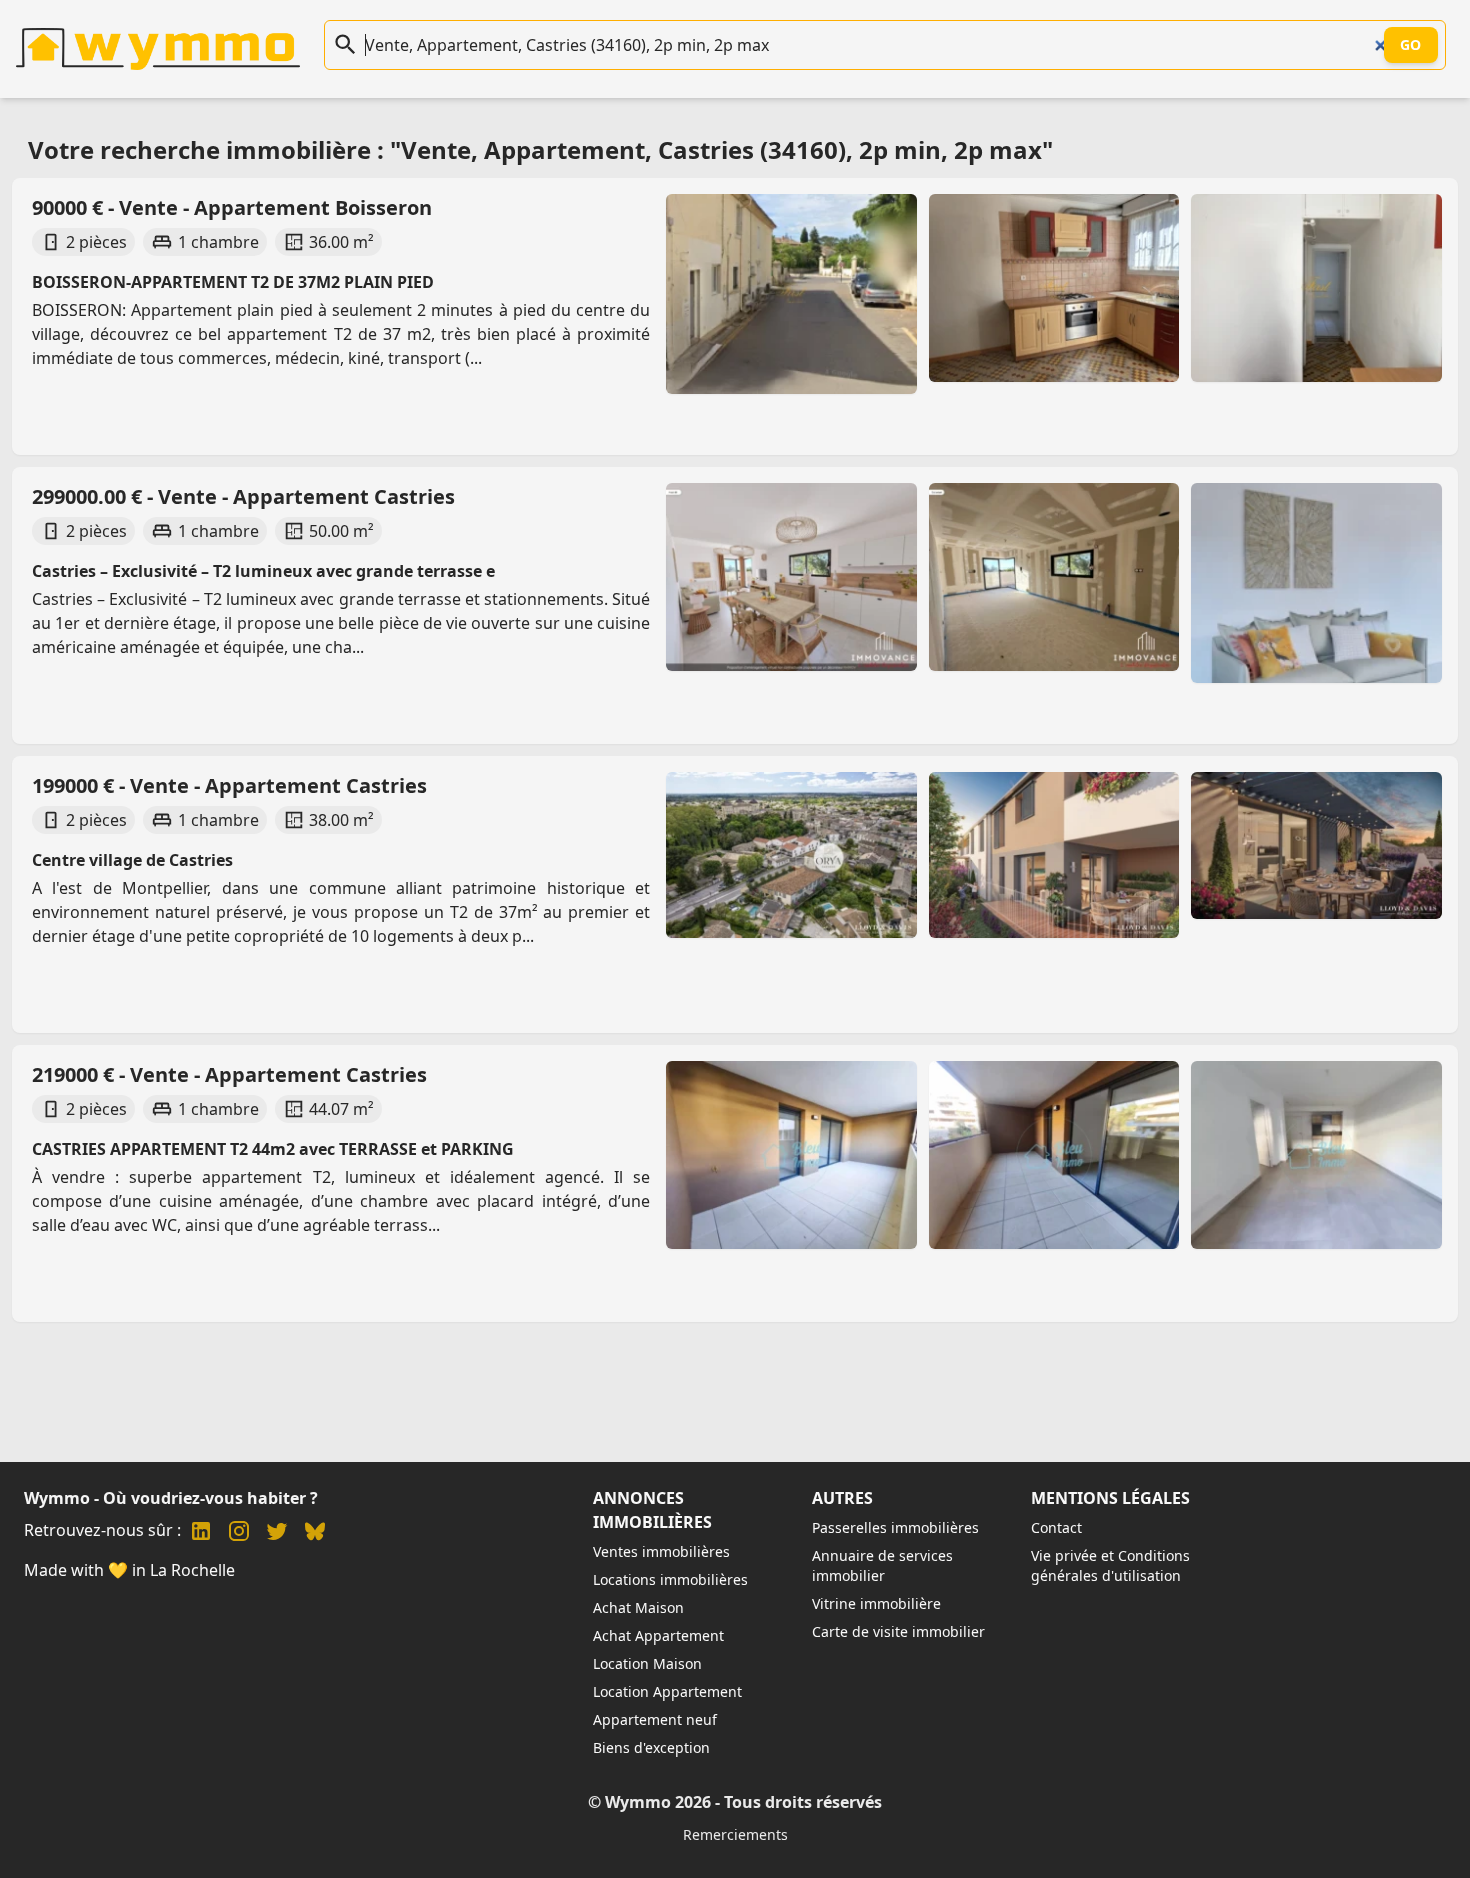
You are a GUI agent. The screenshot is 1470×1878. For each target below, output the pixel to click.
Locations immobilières (670, 1579)
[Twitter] (277, 1533)
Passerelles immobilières (895, 1527)
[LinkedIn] (201, 1533)
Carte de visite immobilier (898, 1631)
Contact (1056, 1527)
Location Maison (647, 1663)
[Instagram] (239, 1533)
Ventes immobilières (661, 1551)
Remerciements (735, 1834)
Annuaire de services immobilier (882, 1565)
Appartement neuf (655, 1719)
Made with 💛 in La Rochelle (129, 1570)
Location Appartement (667, 1691)
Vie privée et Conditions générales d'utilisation (1110, 1565)
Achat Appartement (658, 1635)
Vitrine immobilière (876, 1603)
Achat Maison (638, 1607)
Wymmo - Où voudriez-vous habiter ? (171, 1498)
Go (1411, 44)
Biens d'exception (651, 1747)
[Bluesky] (315, 1533)
